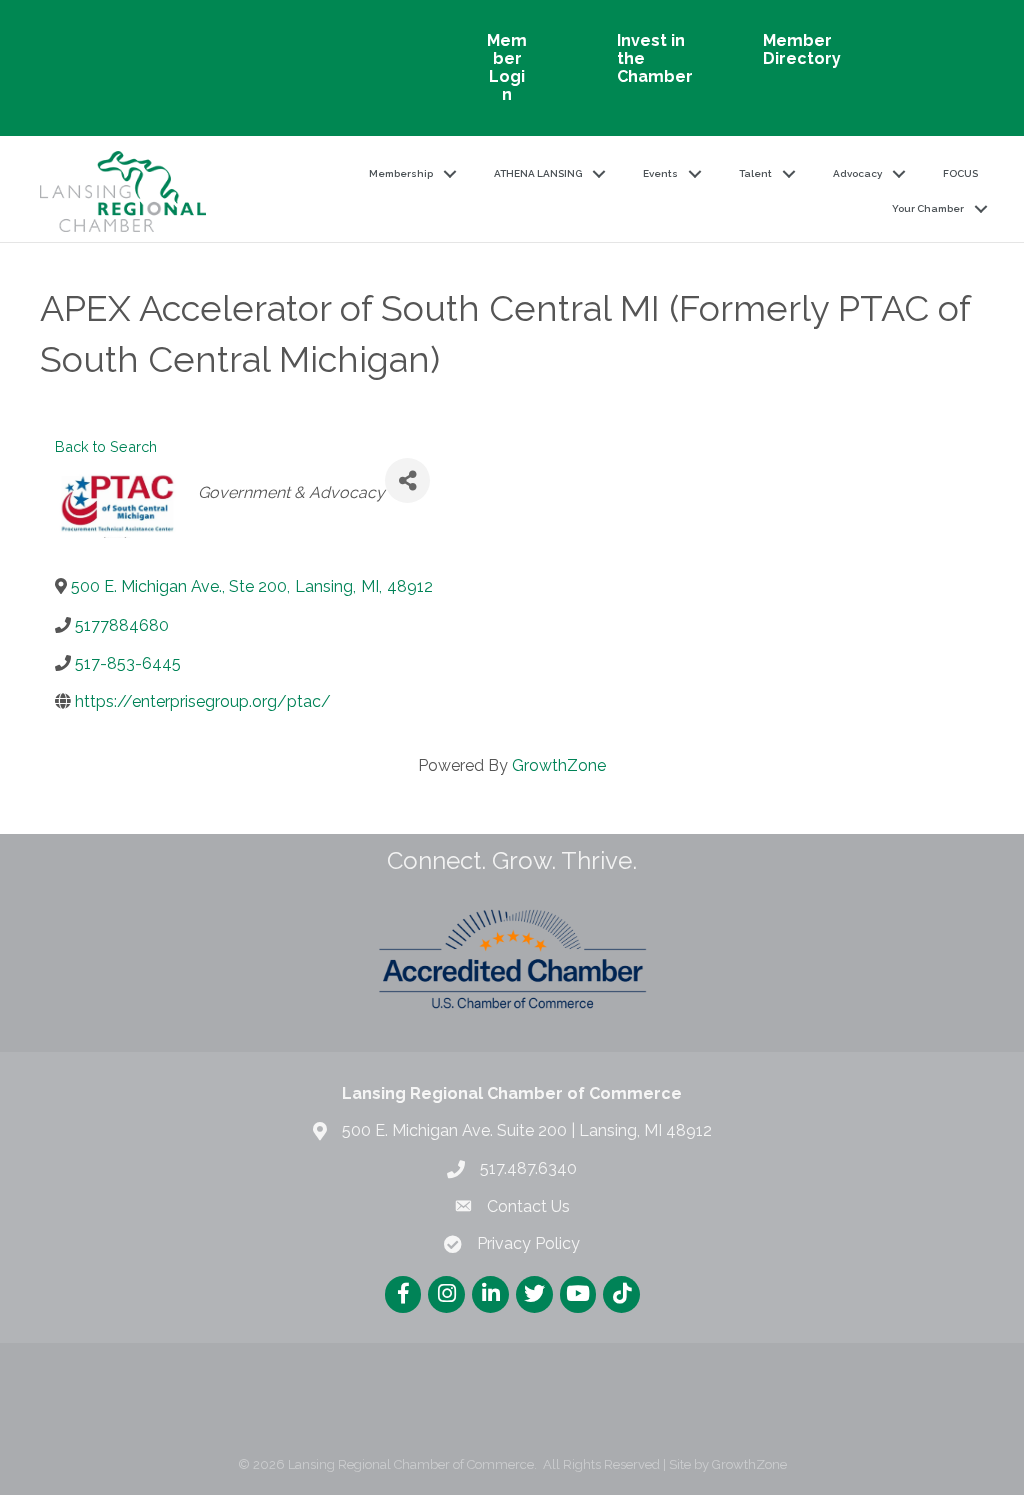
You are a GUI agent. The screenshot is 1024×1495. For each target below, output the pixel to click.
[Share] (407, 480)
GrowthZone (559, 765)
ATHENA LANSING (538, 173)
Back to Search (106, 446)
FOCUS (960, 173)
